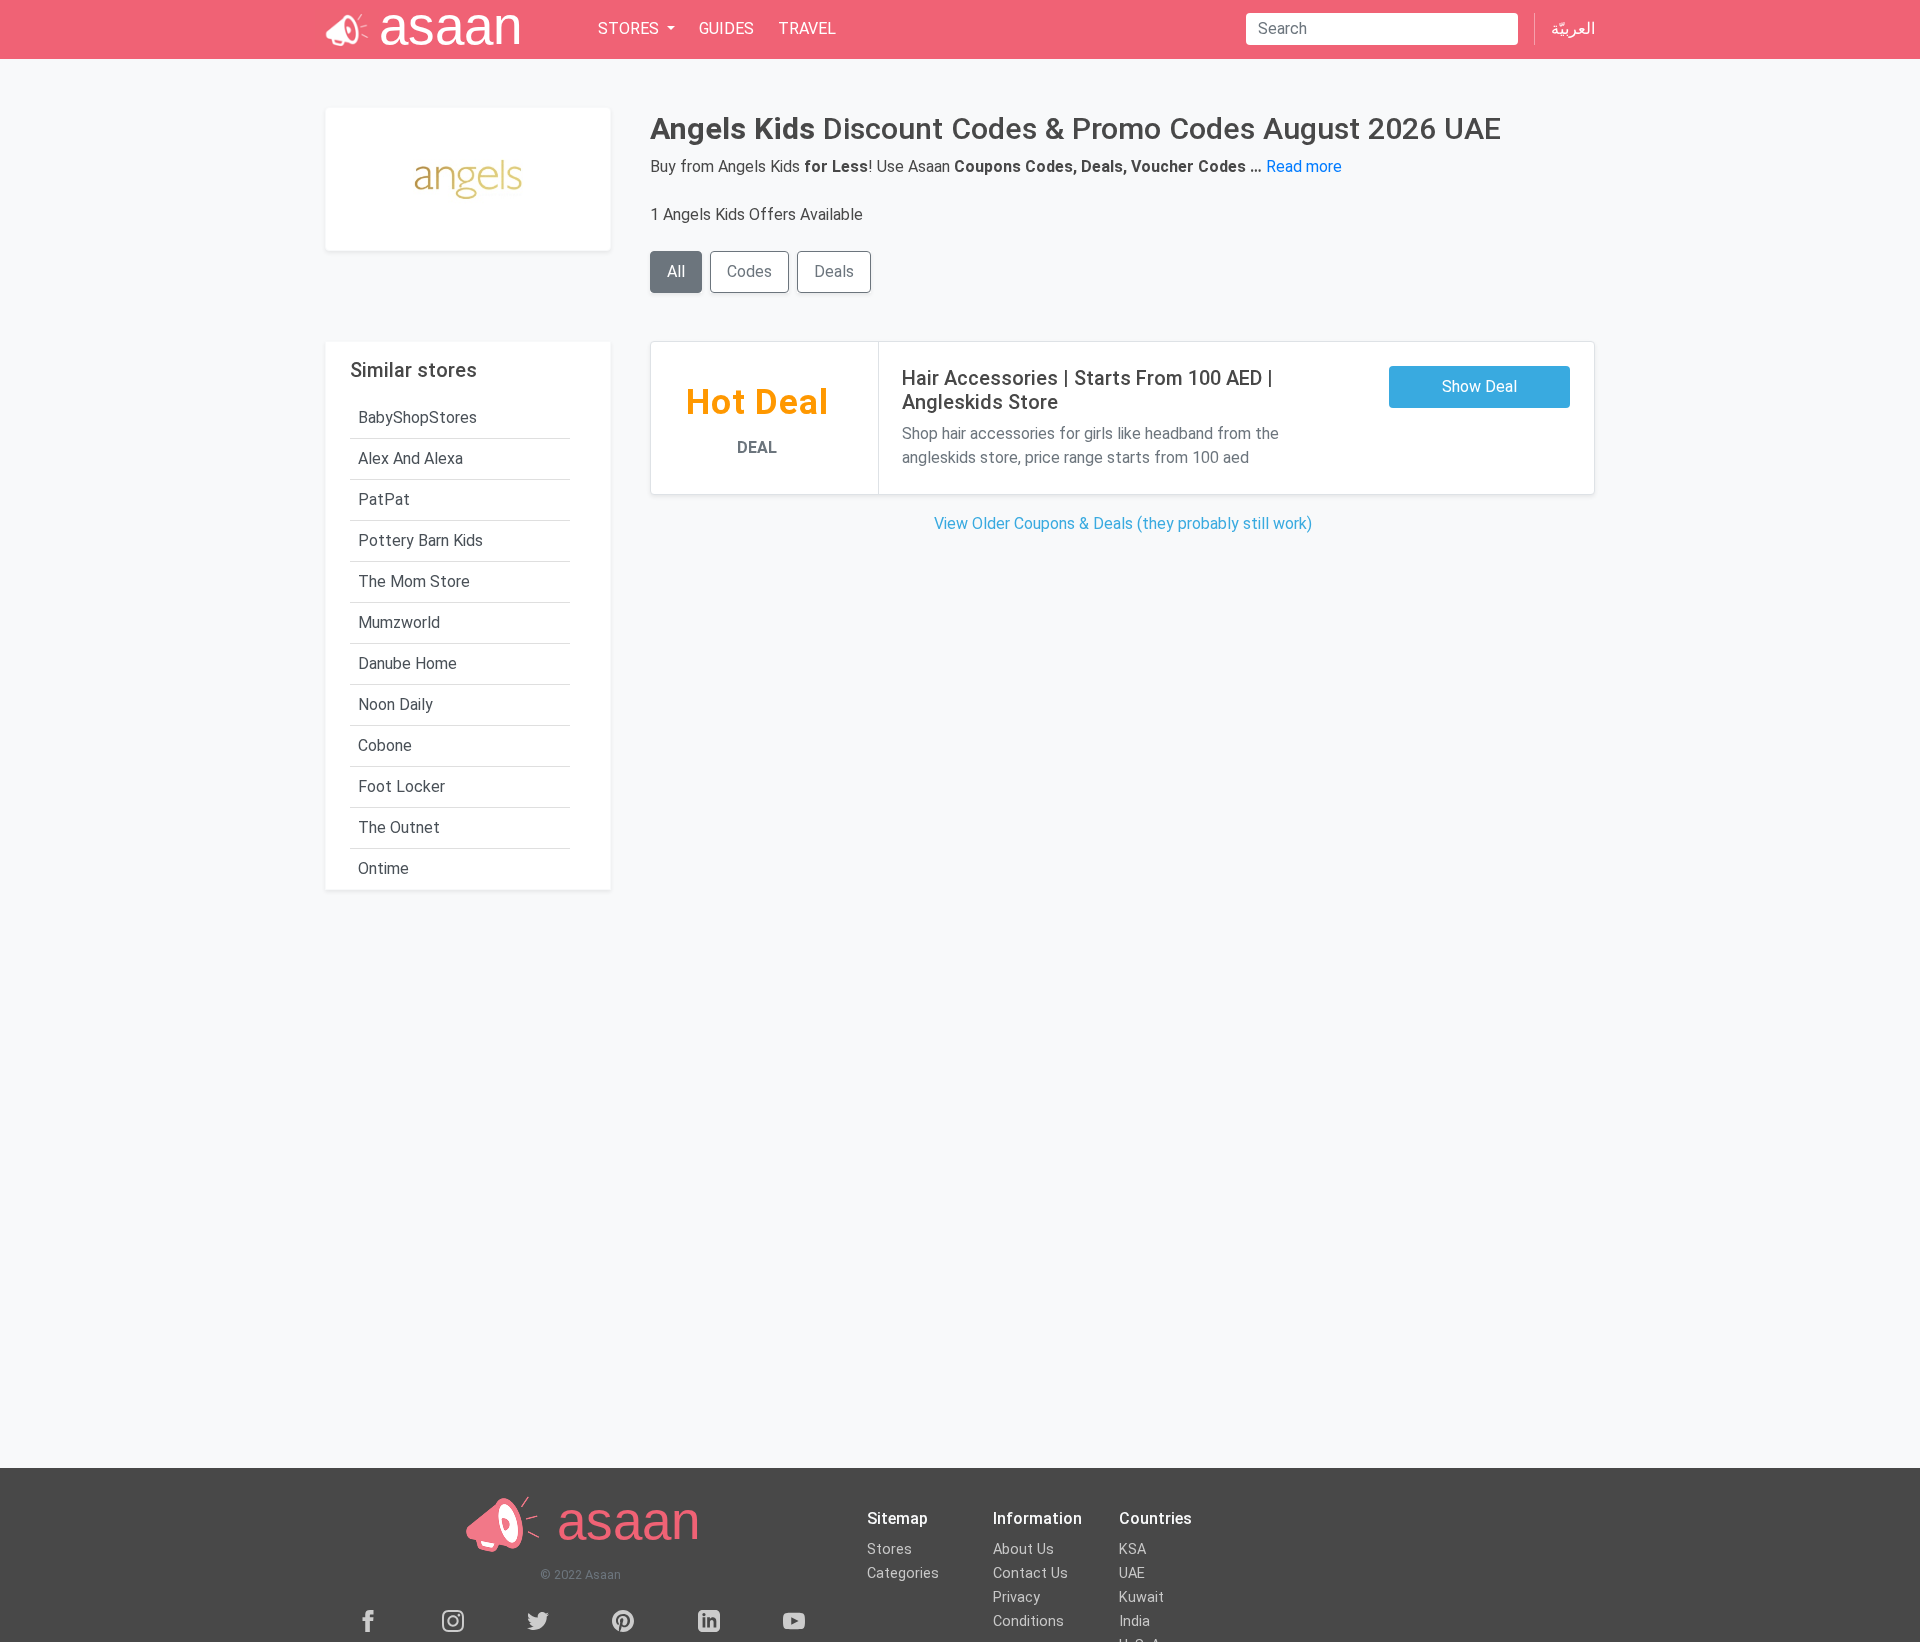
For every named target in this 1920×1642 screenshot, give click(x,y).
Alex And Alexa (410, 458)
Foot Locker (401, 786)
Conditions (1028, 1621)
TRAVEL (807, 28)
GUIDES (726, 28)
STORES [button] (630, 28)
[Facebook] (368, 1621)
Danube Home (407, 663)
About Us (1023, 1549)
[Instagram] (453, 1621)
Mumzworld (399, 622)
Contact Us (1030, 1573)
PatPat (384, 499)
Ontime (383, 868)
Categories (903, 1573)
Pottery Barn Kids (420, 540)
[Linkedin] (709, 1621)
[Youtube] (794, 1621)
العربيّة (1573, 28)
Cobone (385, 745)
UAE (1132, 1573)
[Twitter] (538, 1621)
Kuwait (1141, 1597)
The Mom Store (414, 581)
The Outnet (399, 827)
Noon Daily (395, 704)
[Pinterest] (623, 1621)
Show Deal (1479, 386)
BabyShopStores (417, 417)
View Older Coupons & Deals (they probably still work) (1123, 523)
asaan (621, 1521)
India (1134, 1621)
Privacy (1016, 1597)
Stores (889, 1549)
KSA (1132, 1549)
